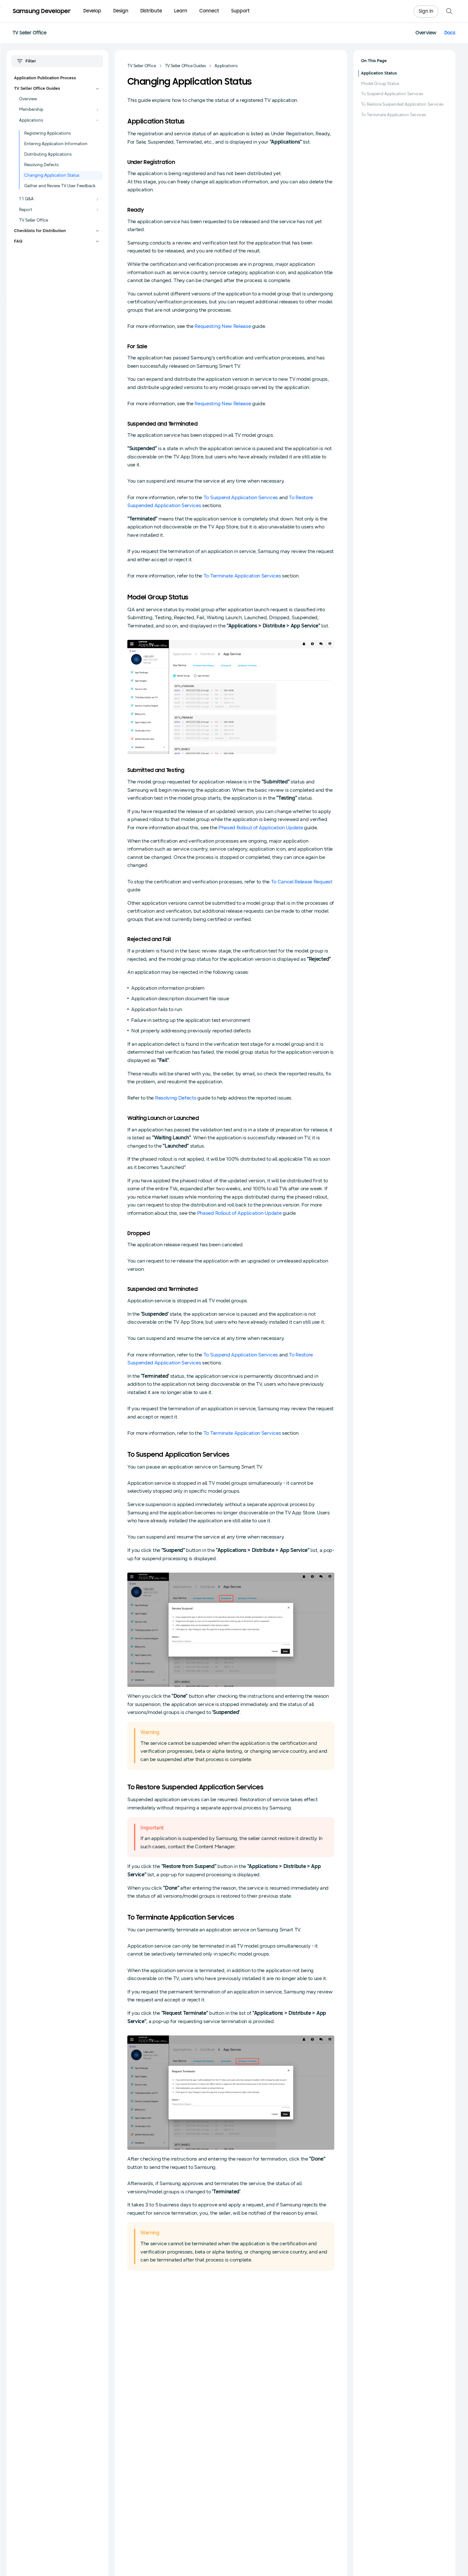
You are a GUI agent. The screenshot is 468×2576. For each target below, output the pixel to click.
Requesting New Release (223, 326)
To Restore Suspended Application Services (402, 104)
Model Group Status (380, 84)
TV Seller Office (30, 33)
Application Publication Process (45, 78)
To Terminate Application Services (242, 576)
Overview (426, 33)
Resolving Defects (176, 1098)
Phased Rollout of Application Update (261, 828)
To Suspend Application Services (241, 497)
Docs (450, 33)
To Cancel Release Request (302, 882)
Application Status (379, 73)
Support (240, 11)
